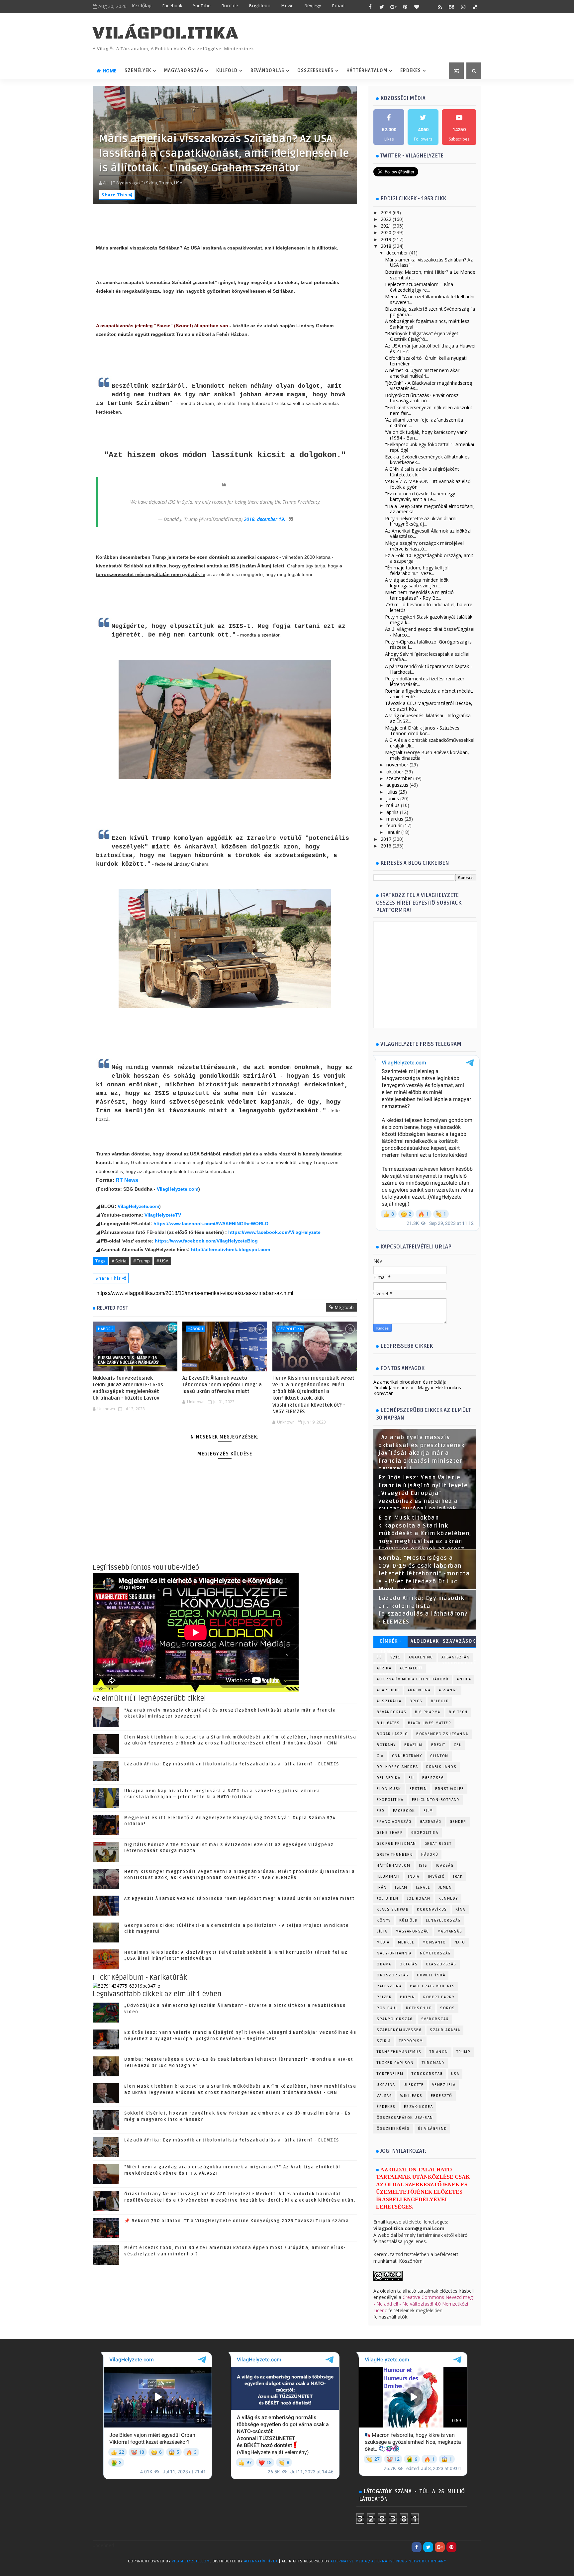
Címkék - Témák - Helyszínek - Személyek (390, 1643)
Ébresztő (442, 2096)
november (397, 765)
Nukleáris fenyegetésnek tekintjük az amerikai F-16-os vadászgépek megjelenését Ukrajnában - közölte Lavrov (128, 1388)
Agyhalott (411, 1668)
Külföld (227, 71)
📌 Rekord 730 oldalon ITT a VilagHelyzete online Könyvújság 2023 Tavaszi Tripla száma (237, 2221)
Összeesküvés (315, 71)
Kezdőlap (142, 6)
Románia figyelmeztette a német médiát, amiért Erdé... (429, 694)
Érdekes (411, 71)
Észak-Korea (419, 2107)
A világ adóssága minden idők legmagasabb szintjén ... (417, 583)
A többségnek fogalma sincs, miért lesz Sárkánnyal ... (427, 324)
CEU (458, 1745)
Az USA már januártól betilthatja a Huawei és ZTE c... (430, 348)
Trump (464, 2052)
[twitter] (382, 7)
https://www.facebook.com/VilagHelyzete (274, 1232)
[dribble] (428, 7)
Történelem (390, 2074)
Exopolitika (390, 1800)
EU (411, 1778)
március (395, 819)
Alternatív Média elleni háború (413, 1679)
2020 (386, 232)
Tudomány (433, 2063)
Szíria (384, 2041)
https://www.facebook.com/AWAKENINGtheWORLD (211, 1224)
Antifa (464, 1679)
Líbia (382, 1931)
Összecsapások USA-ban (405, 2118)
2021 (386, 226)
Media (383, 1942)
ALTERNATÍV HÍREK (261, 2561)
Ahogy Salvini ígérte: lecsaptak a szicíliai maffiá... (427, 657)
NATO (460, 1942)
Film (428, 1811)
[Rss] (475, 2547)
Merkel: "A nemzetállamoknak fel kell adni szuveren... (430, 299)
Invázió (436, 1877)
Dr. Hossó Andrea (397, 1767)
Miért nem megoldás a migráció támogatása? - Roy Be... (419, 595)
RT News (127, 1180)
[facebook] (370, 7)
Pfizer (384, 1997)
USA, (179, 183)
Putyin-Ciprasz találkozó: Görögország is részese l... (428, 644)
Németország (435, 1953)
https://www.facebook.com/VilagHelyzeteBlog (206, 1241)
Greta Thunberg (395, 1855)
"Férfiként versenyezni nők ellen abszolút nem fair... (429, 410)
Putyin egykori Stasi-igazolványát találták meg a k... (429, 620)
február (394, 825)
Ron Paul (387, 2008)
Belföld (440, 1701)
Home (110, 71)
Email (338, 6)
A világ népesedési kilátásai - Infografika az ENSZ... (428, 718)
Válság (384, 2096)
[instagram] (463, 7)
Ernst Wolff (450, 1789)
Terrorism (411, 2041)
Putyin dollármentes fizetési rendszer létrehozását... (425, 681)
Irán (382, 1887)
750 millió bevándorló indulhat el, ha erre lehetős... (429, 607)
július (392, 792)
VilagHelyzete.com (178, 1189)
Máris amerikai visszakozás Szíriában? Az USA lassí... (429, 262)
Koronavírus (432, 1909)
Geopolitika (290, 1329)
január (393, 832)
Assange (448, 1690)
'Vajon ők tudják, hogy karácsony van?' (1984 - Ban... (426, 435)
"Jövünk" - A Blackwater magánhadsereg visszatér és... (429, 386)
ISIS (423, 1866)
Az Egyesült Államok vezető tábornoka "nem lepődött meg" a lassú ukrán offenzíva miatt (222, 1385)
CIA (380, 1756)
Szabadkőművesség (399, 2030)
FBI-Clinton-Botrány (436, 1800)
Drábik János (441, 1767)
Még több (344, 1307)
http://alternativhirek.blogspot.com (231, 1249)
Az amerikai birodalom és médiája (410, 1382)
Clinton (439, 1756)
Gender (458, 1822)
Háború (106, 1329)
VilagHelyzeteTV (163, 1215)
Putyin (407, 1997)
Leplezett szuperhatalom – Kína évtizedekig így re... (419, 287)
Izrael (423, 1887)
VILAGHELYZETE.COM (191, 2561)
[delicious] (475, 7)
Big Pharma (428, 1712)
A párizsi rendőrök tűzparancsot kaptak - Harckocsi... (429, 669)
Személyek (138, 71)
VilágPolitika (166, 33)
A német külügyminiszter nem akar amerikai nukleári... (422, 373)
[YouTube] (463, 2547)
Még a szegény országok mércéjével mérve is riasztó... (424, 546)
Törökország (427, 2074)
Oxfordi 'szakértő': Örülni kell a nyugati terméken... (426, 361)
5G (379, 1657)
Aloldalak (425, 1641)
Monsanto (434, 1942)
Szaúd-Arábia (445, 2030)
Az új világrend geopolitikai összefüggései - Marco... (430, 632)
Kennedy (448, 1898)
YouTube (202, 6)
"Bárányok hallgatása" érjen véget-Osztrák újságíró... (423, 336)
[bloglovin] (417, 7)
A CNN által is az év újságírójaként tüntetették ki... (422, 472)
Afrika (384, 1668)
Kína (460, 1909)
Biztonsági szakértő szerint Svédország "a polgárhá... (430, 312)
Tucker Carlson (395, 2063)
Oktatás (409, 1964)
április (392, 812)
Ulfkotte (414, 2085)
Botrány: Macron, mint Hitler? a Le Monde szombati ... (430, 275)
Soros (448, 2008)
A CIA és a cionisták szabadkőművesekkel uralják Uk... (430, 743)
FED (381, 1811)
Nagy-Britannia (394, 1953)
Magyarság (450, 1931)
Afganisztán (456, 1657)
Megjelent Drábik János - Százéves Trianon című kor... (422, 731)
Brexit (438, 1745)
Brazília (414, 1745)
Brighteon (260, 6)
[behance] (451, 7)
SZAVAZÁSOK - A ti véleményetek (459, 1643)
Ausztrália (389, 1701)
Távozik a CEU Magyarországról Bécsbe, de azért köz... (429, 706)
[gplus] (393, 7)
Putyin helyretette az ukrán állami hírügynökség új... (421, 521)
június (393, 798)
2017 (386, 839)
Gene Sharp (390, 1833)
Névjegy (313, 6)
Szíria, (152, 183)
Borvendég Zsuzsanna (442, 1734)
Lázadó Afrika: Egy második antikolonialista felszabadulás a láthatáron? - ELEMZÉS (232, 1764)
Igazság (445, 1866)
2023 (386, 212)
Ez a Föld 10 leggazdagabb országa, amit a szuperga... (429, 558)
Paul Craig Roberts (432, 1986)
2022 (386, 219)
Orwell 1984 (431, 1975)
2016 (386, 846)
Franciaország (394, 1822)
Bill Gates (388, 1723)
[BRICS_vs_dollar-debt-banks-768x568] (127, 1985)
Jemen (445, 1887)
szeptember (399, 778)
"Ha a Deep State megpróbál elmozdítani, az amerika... (430, 509)
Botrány (386, 1745)
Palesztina (389, 1986)
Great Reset (438, 1844)
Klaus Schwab (393, 1909)
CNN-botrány (407, 1756)
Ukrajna (386, 2085)
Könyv (384, 1920)
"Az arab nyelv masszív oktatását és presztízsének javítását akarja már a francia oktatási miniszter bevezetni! (422, 1453)
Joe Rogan (419, 1898)
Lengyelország (443, 1920)
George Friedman (396, 1844)
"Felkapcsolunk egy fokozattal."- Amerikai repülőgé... (430, 447)
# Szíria (119, 1261)
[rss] (440, 7)
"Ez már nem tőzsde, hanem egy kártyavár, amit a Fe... (420, 496)
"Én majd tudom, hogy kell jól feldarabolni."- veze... (417, 570)
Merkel (406, 1942)
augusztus (397, 785)
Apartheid (388, 1690)
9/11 (395, 1657)
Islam (401, 1887)
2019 (386, 239)
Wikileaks (411, 2096)
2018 (386, 246)
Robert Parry (439, 1997)
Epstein (418, 1789)
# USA (162, 1261)
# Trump (142, 1261)
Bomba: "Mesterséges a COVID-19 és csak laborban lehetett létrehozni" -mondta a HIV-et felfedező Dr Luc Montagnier (424, 1574)
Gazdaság (431, 1822)
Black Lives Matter (430, 1723)
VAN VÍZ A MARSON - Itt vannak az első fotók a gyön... (428, 484)
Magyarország (184, 71)
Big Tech (458, 1712)
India (414, 1877)
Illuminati (388, 1877)
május (393, 805)
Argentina (419, 1690)
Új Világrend (432, 2129)
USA (455, 2074)
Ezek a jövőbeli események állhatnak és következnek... (427, 459)
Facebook (172, 6)
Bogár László (392, 1734)
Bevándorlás (267, 71)
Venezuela (444, 2085)
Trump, (166, 183)
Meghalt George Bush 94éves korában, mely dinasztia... (427, 755)
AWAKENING (421, 1657)
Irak (458, 1877)
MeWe (287, 6)
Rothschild (419, 2008)
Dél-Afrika (388, 1778)
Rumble (230, 6)
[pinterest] (405, 7)
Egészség (433, 1778)
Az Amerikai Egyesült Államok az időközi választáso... (428, 534)
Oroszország (393, 1975)
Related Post (113, 1308)
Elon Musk (389, 1789)
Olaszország (441, 1964)
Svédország (435, 2019)
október (395, 772)
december (397, 253)
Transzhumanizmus (399, 2052)
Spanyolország (395, 2019)
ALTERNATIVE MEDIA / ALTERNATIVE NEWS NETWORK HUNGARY (388, 2561)
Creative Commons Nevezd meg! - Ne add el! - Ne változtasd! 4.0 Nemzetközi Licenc (424, 2304)
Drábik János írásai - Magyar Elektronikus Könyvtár (417, 1390)
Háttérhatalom (367, 71)
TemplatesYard (106, 2570)
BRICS (416, 1701)
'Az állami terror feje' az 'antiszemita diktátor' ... (424, 423)
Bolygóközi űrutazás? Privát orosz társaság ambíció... (422, 398)
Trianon (439, 2052)
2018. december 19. (265, 519)
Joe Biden (388, 1898)
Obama (384, 1964)
